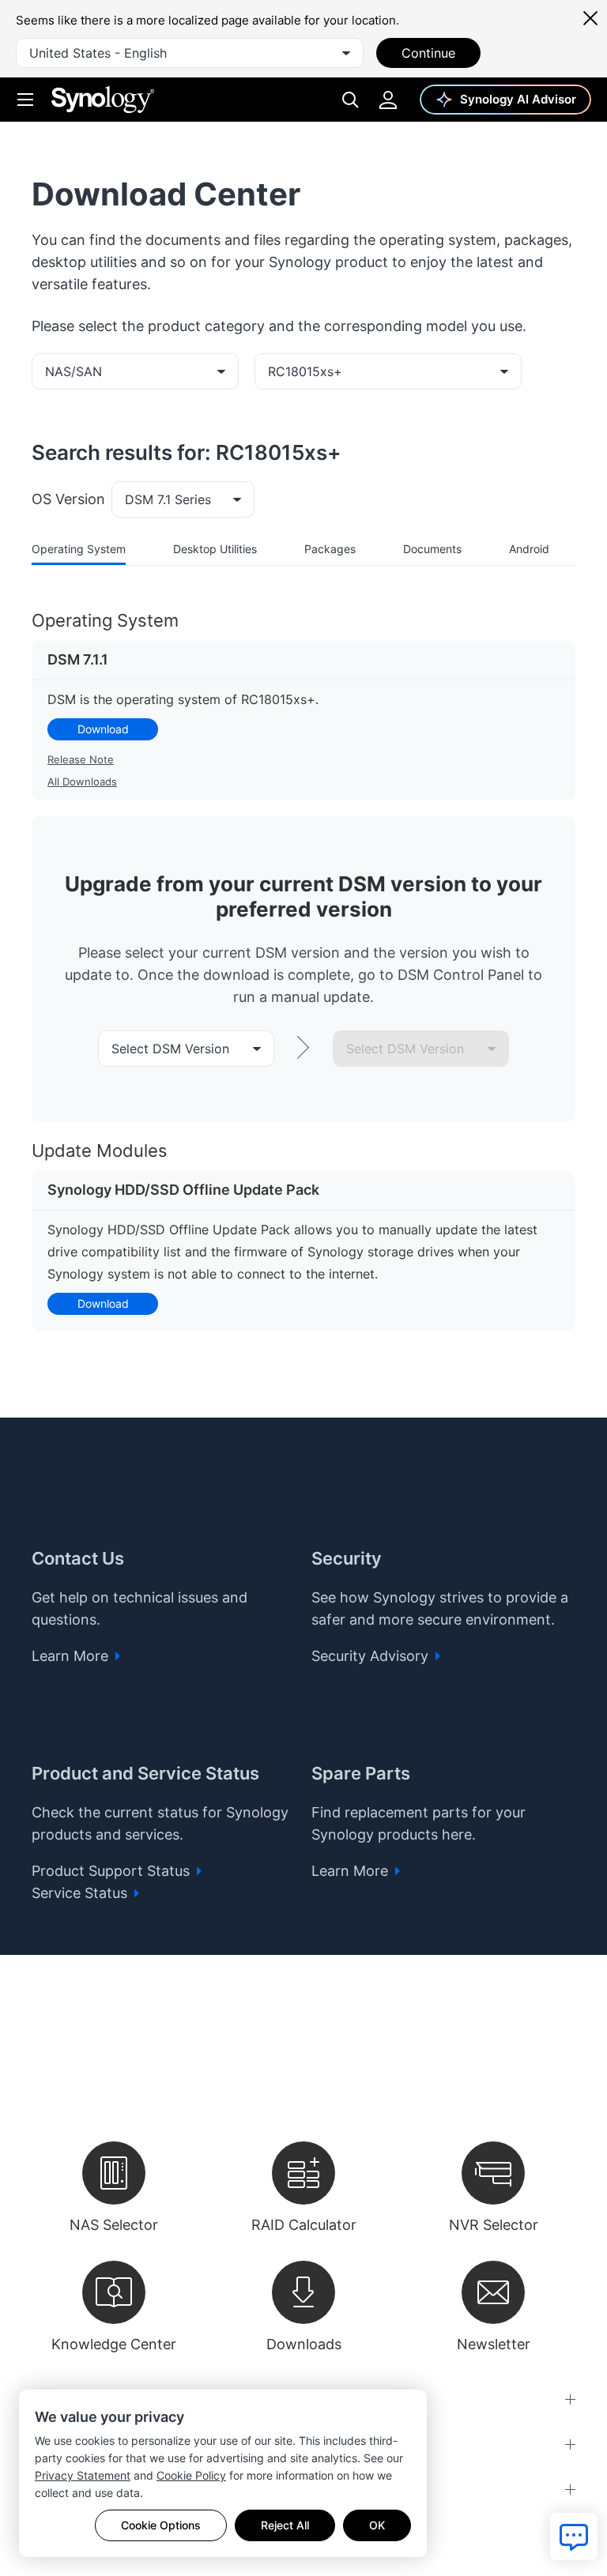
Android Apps (544, 549)
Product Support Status (113, 1871)
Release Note (81, 759)
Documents (432, 549)
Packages (330, 549)
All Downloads (82, 781)
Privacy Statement (83, 2475)
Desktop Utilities (215, 549)
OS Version (68, 499)
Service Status (81, 1893)
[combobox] (190, 53)
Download (103, 729)
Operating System (79, 549)
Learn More (72, 1656)
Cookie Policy (191, 2475)
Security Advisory (372, 1656)
